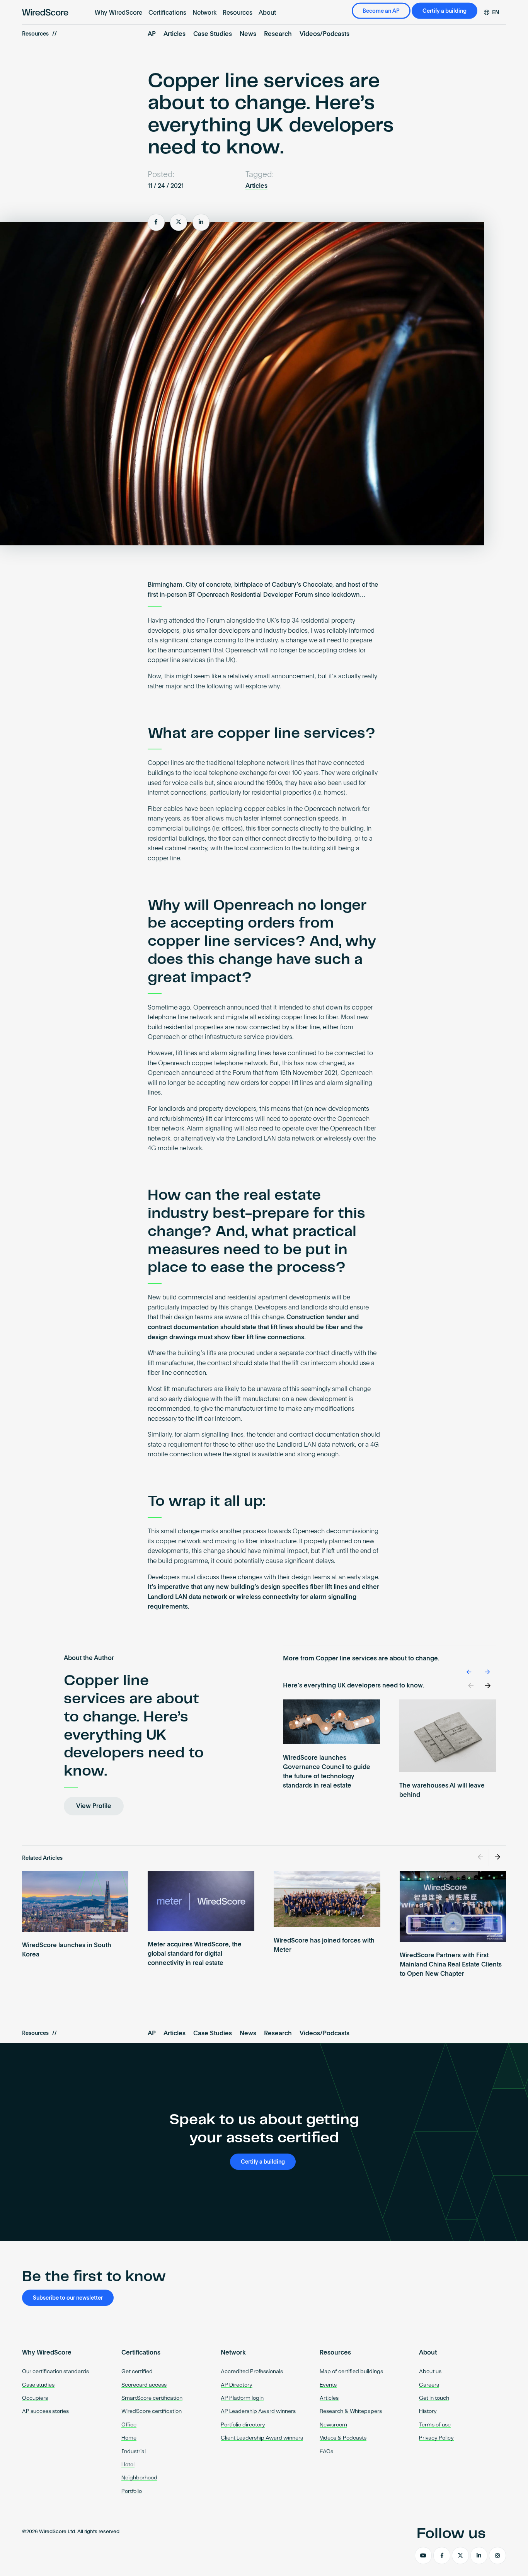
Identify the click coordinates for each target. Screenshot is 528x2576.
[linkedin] (479, 2556)
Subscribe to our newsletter (68, 2298)
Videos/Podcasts (324, 34)
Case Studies (213, 34)
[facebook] (442, 2556)
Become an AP (381, 11)
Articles (175, 34)
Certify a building (445, 11)
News (248, 34)
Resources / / (39, 34)
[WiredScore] (45, 12)
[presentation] (471, 1686)
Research (278, 34)
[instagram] (497, 2556)
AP (152, 34)
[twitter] (460, 2556)
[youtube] (423, 2556)
